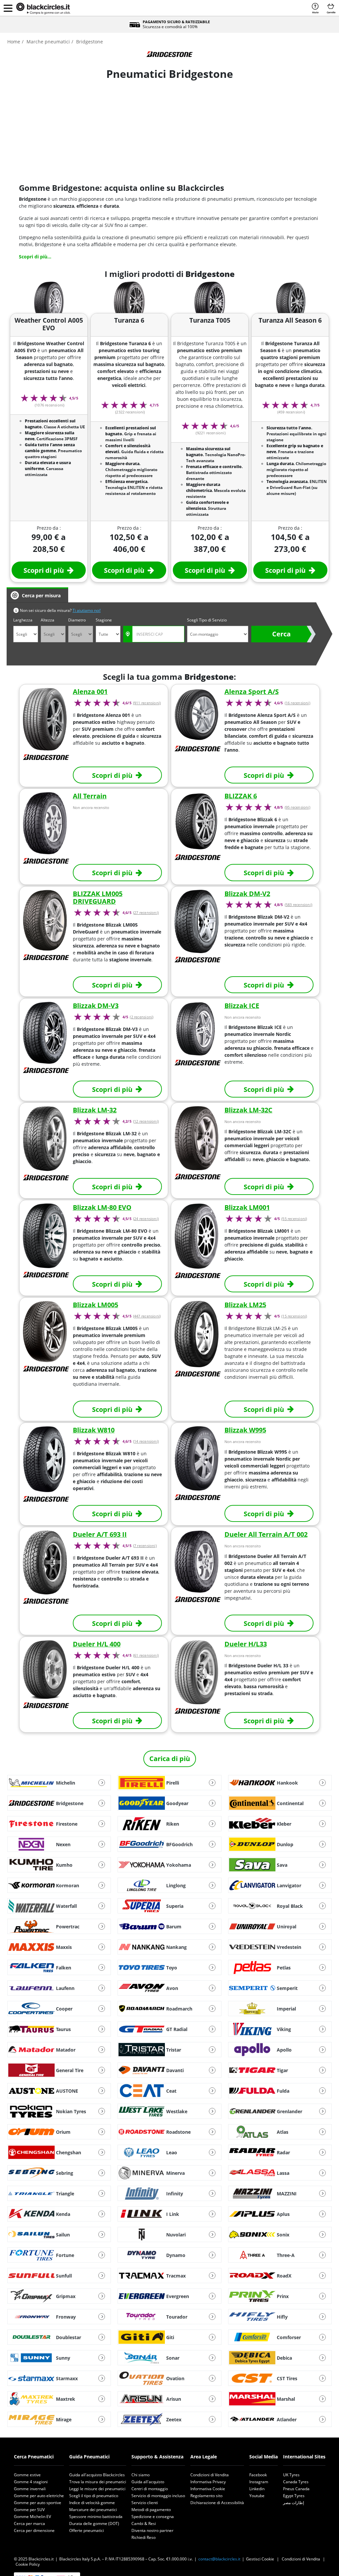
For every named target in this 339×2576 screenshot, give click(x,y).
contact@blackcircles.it (219, 2559)
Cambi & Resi (144, 2523)
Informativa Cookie (208, 2489)
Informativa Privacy (208, 2482)
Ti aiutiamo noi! (87, 610)
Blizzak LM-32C (248, 1110)
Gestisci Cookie (260, 2559)
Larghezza (23, 620)
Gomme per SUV (29, 2510)
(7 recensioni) (145, 1546)
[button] (8, 8)
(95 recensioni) (297, 807)
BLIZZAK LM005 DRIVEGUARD (98, 898)
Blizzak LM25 (245, 1305)
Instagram (259, 2482)
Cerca (281, 634)
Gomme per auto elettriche (39, 2496)
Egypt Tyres (294, 2496)
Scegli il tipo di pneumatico (94, 2496)
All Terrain (90, 796)
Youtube (257, 2496)
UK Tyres (291, 2475)
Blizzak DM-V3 (96, 1006)
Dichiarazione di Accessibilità (217, 2503)
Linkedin (257, 2489)
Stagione (104, 620)
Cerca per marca (29, 2523)
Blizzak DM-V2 (247, 894)
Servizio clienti (145, 2503)
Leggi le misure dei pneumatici (97, 2489)
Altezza (48, 620)
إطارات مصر (293, 2503)
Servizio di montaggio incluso (158, 2496)
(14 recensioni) (146, 1441)
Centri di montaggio (150, 2489)
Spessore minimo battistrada (96, 2517)
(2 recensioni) (142, 1017)
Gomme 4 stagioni (31, 2482)
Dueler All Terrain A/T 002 (266, 1534)
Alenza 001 (90, 692)
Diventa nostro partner (152, 2530)
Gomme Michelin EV (32, 2517)
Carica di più (170, 1759)
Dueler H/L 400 (97, 1644)
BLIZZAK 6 (241, 796)
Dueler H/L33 (246, 1644)
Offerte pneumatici (87, 2530)
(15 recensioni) (294, 1316)
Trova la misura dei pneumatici (98, 2482)
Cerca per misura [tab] (41, 595)
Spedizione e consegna (153, 2517)
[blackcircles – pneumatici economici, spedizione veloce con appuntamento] (43, 8)
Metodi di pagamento (151, 2510)
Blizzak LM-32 (95, 1110)
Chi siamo (141, 2475)
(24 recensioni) (146, 1219)
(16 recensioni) (297, 703)
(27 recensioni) (146, 913)
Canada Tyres (296, 2482)
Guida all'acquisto (148, 2482)
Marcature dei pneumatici (93, 2510)
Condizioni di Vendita (210, 2475)
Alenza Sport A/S (252, 692)
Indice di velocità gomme (92, 2503)
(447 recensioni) (147, 1316)
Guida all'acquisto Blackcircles (97, 2475)
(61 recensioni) (146, 1655)
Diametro (77, 620)
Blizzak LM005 (96, 1305)
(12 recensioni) (146, 1121)
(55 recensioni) (294, 1219)
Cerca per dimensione (34, 2530)
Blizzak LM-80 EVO (102, 1207)
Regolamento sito (206, 2496)
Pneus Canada (296, 2489)
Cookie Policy (28, 2564)
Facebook (258, 2475)
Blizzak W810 (94, 1430)
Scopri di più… (35, 257)
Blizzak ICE (242, 1006)
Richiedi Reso (144, 2537)
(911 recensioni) (147, 703)
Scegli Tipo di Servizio (207, 620)
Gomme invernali (30, 2489)
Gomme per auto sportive (38, 2503)
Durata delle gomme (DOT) (94, 2523)
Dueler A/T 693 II (100, 1534)
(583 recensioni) (298, 905)
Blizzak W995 (245, 1430)
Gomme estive (27, 2475)
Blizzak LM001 (247, 1207)
